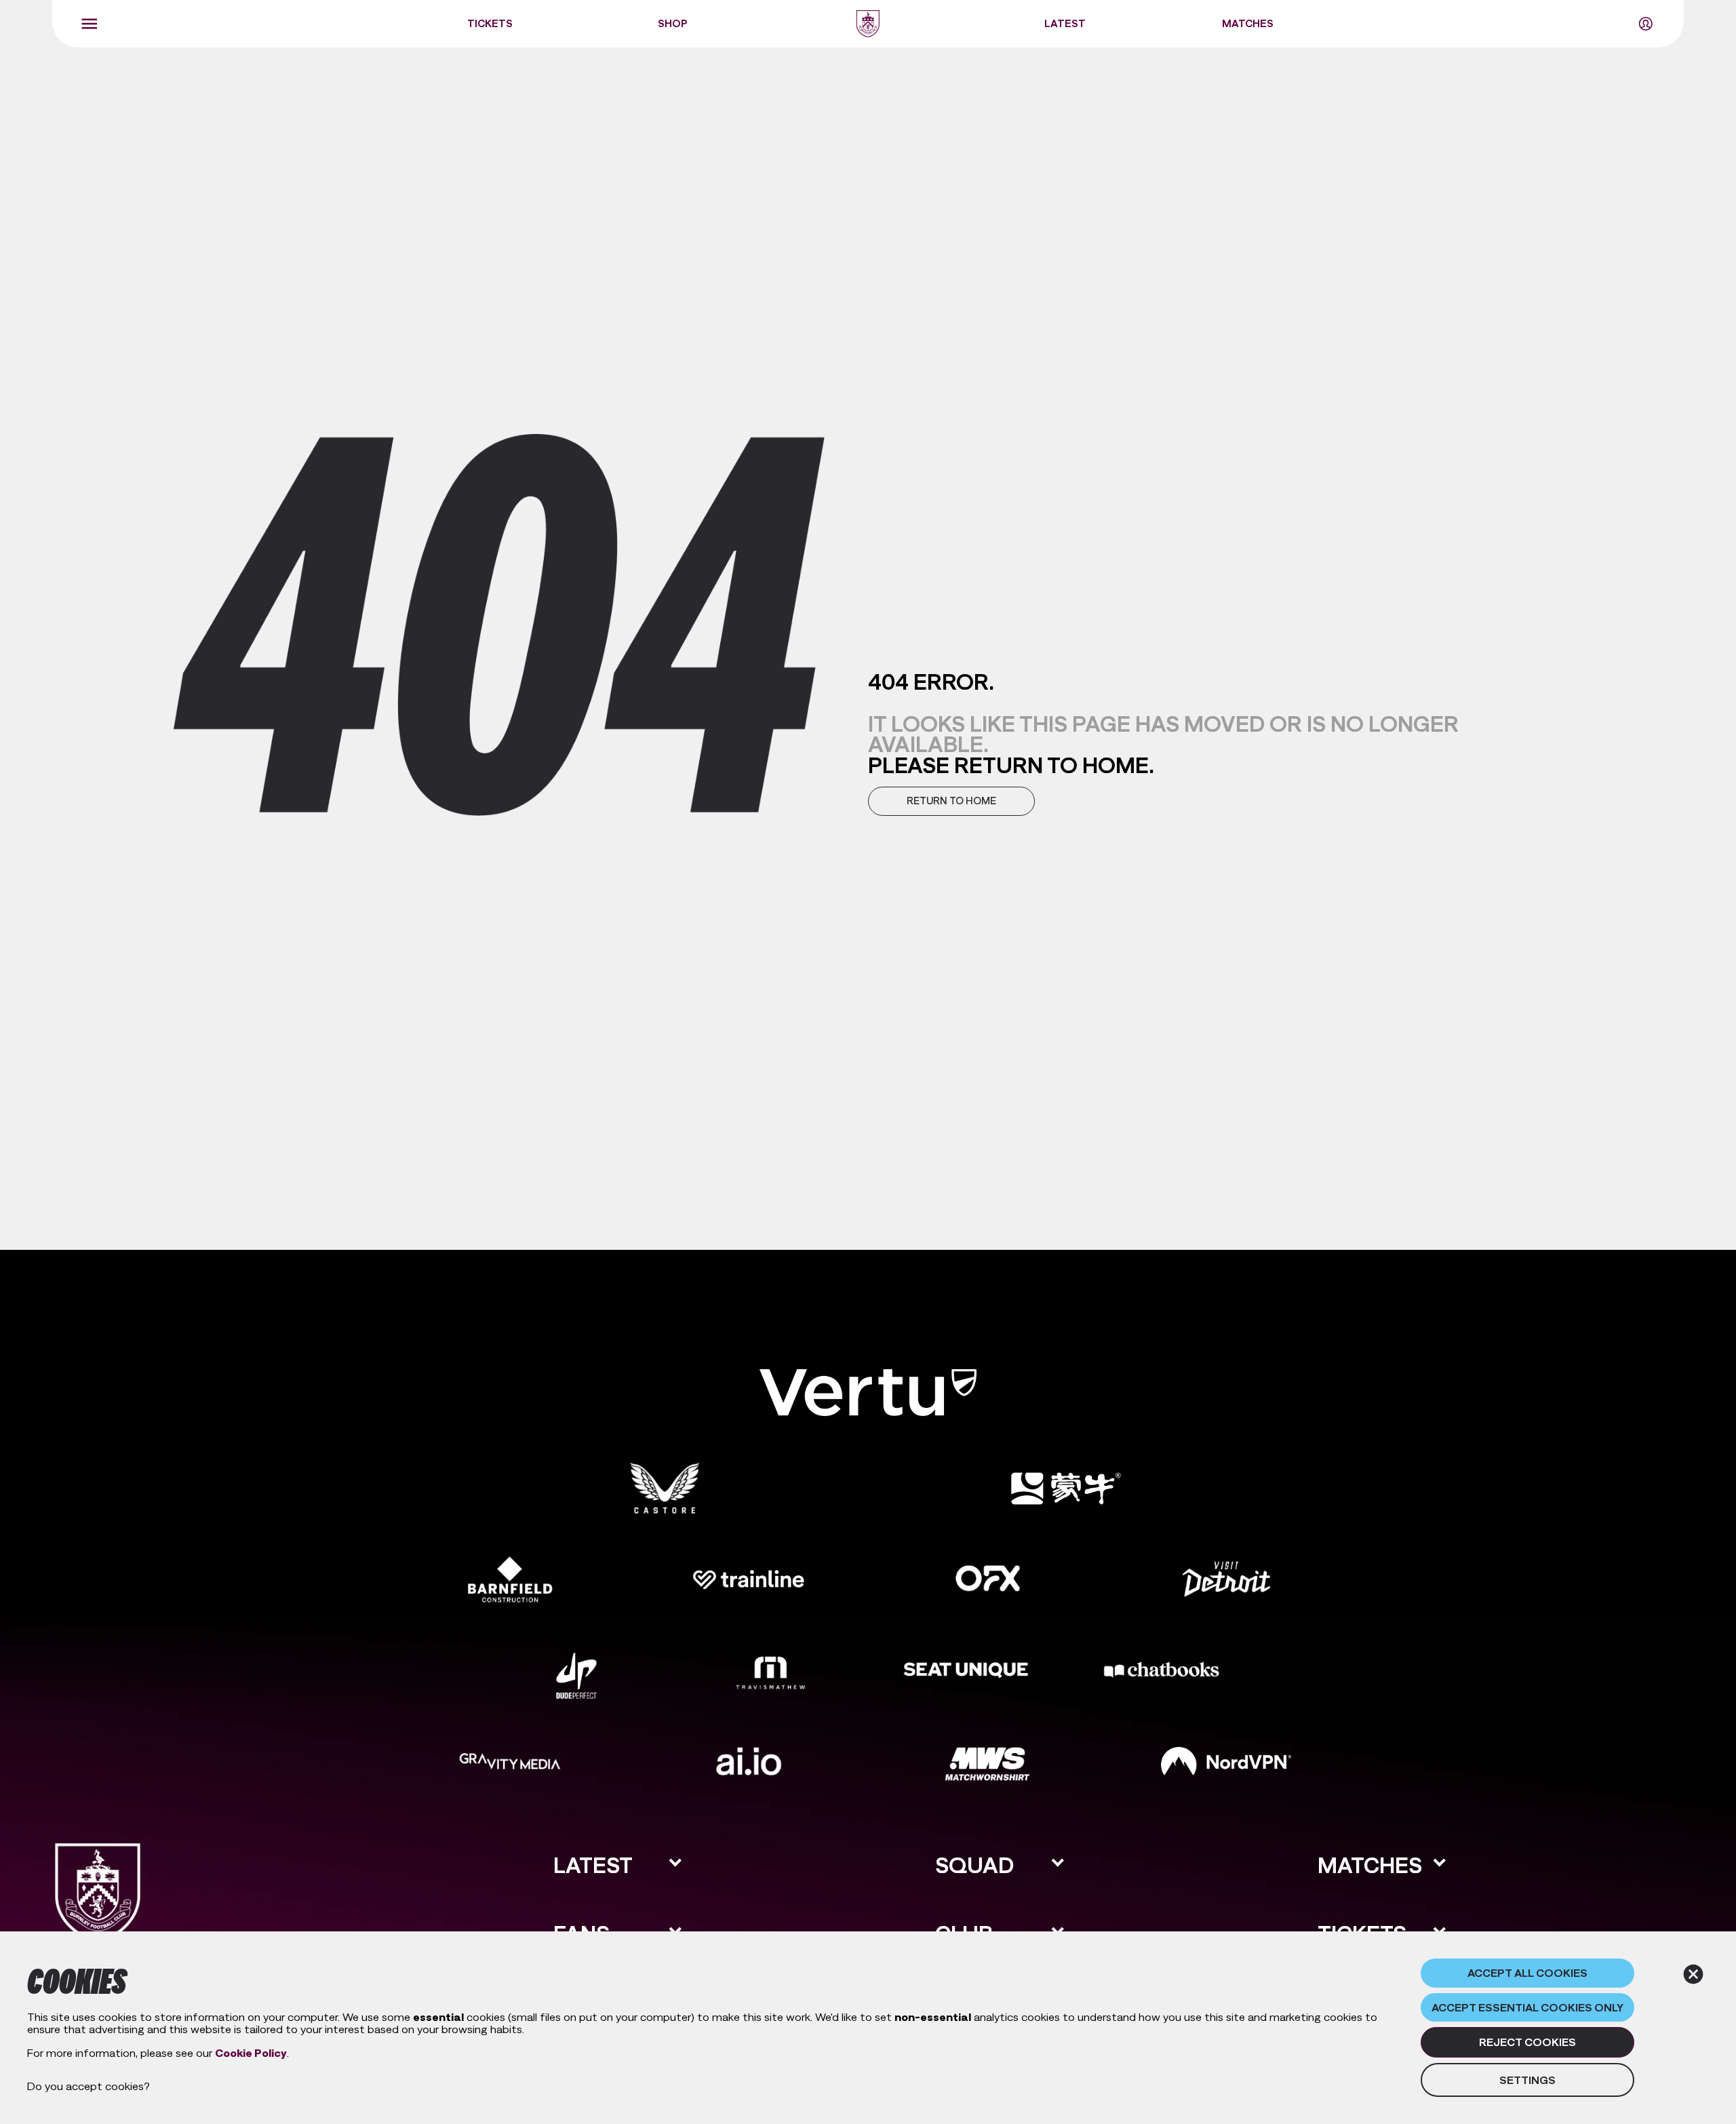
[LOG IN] (1646, 24)
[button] (951, 801)
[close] (1693, 1974)
